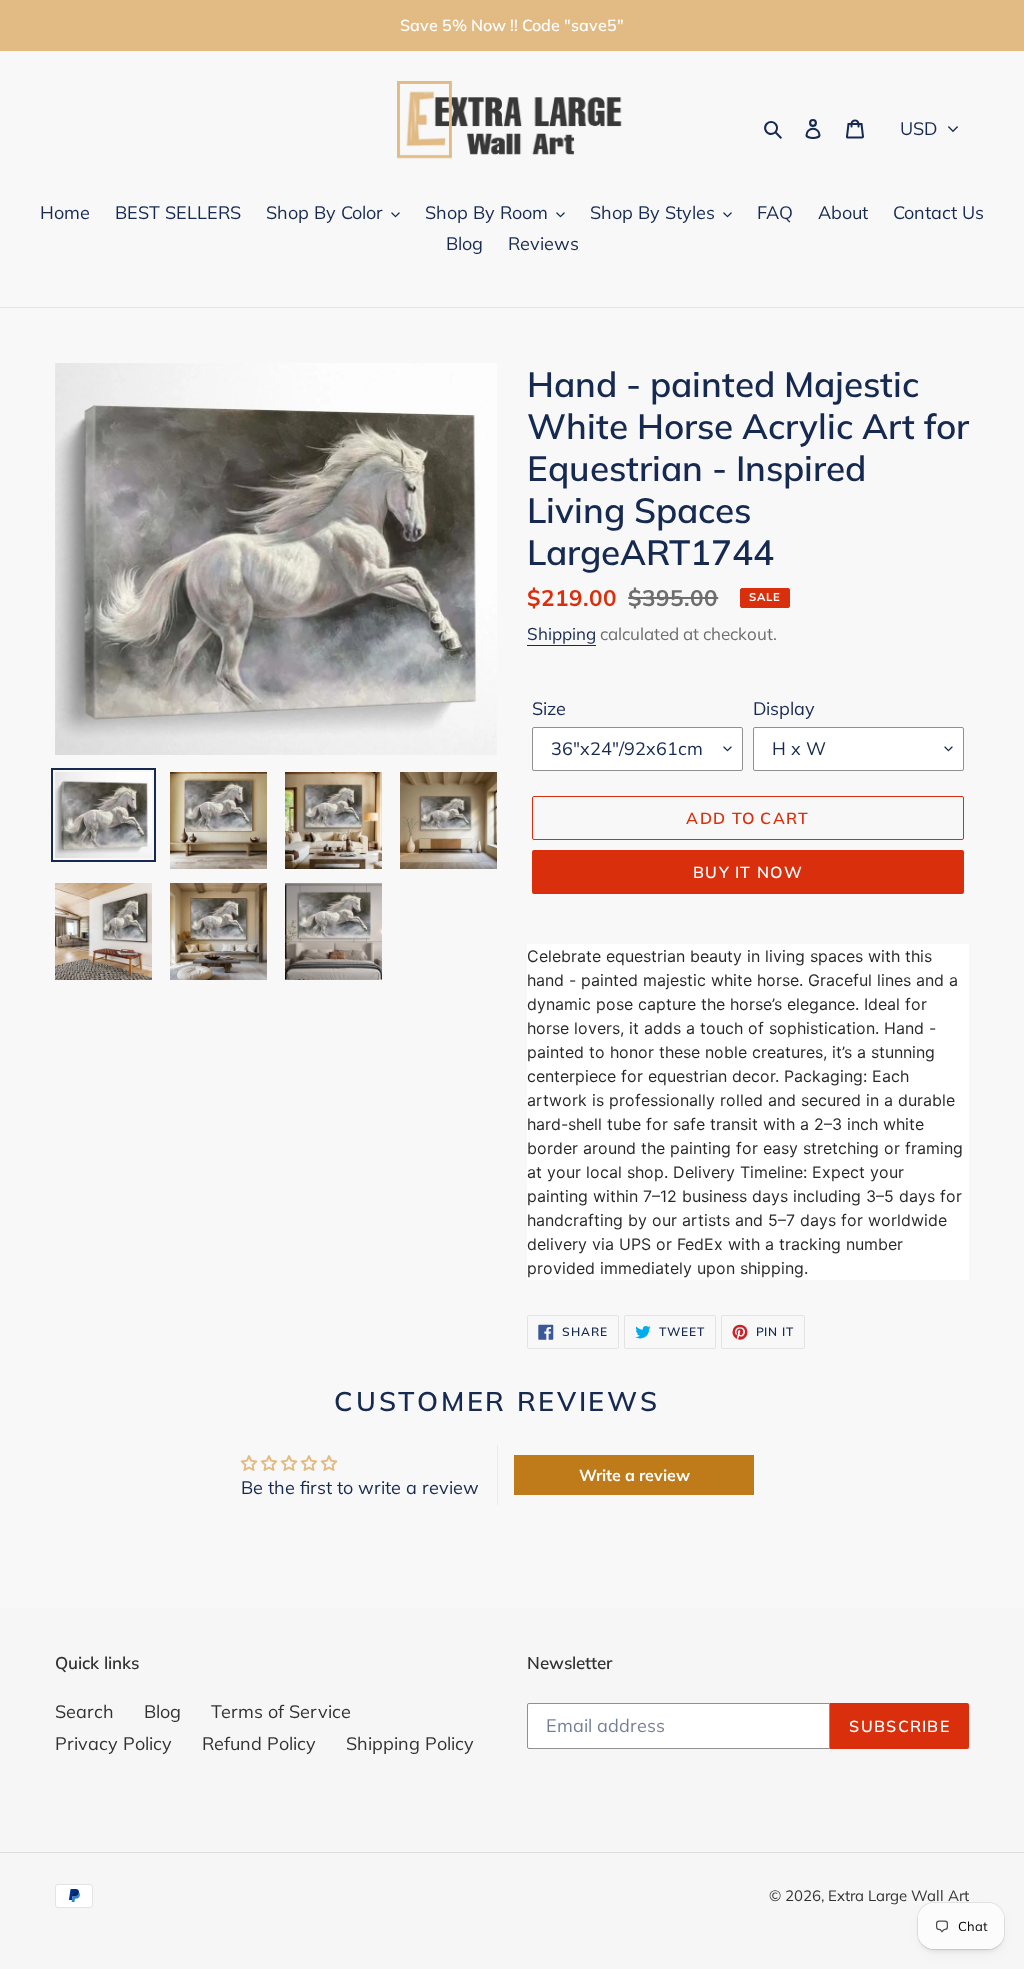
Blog (162, 1711)
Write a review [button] (634, 1475)
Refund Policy (259, 1743)
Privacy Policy (113, 1743)
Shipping (561, 633)
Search (84, 1711)
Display (784, 708)
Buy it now (748, 872)
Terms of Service (281, 1711)
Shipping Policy (410, 1743)
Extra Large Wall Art (898, 1895)
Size (549, 708)
